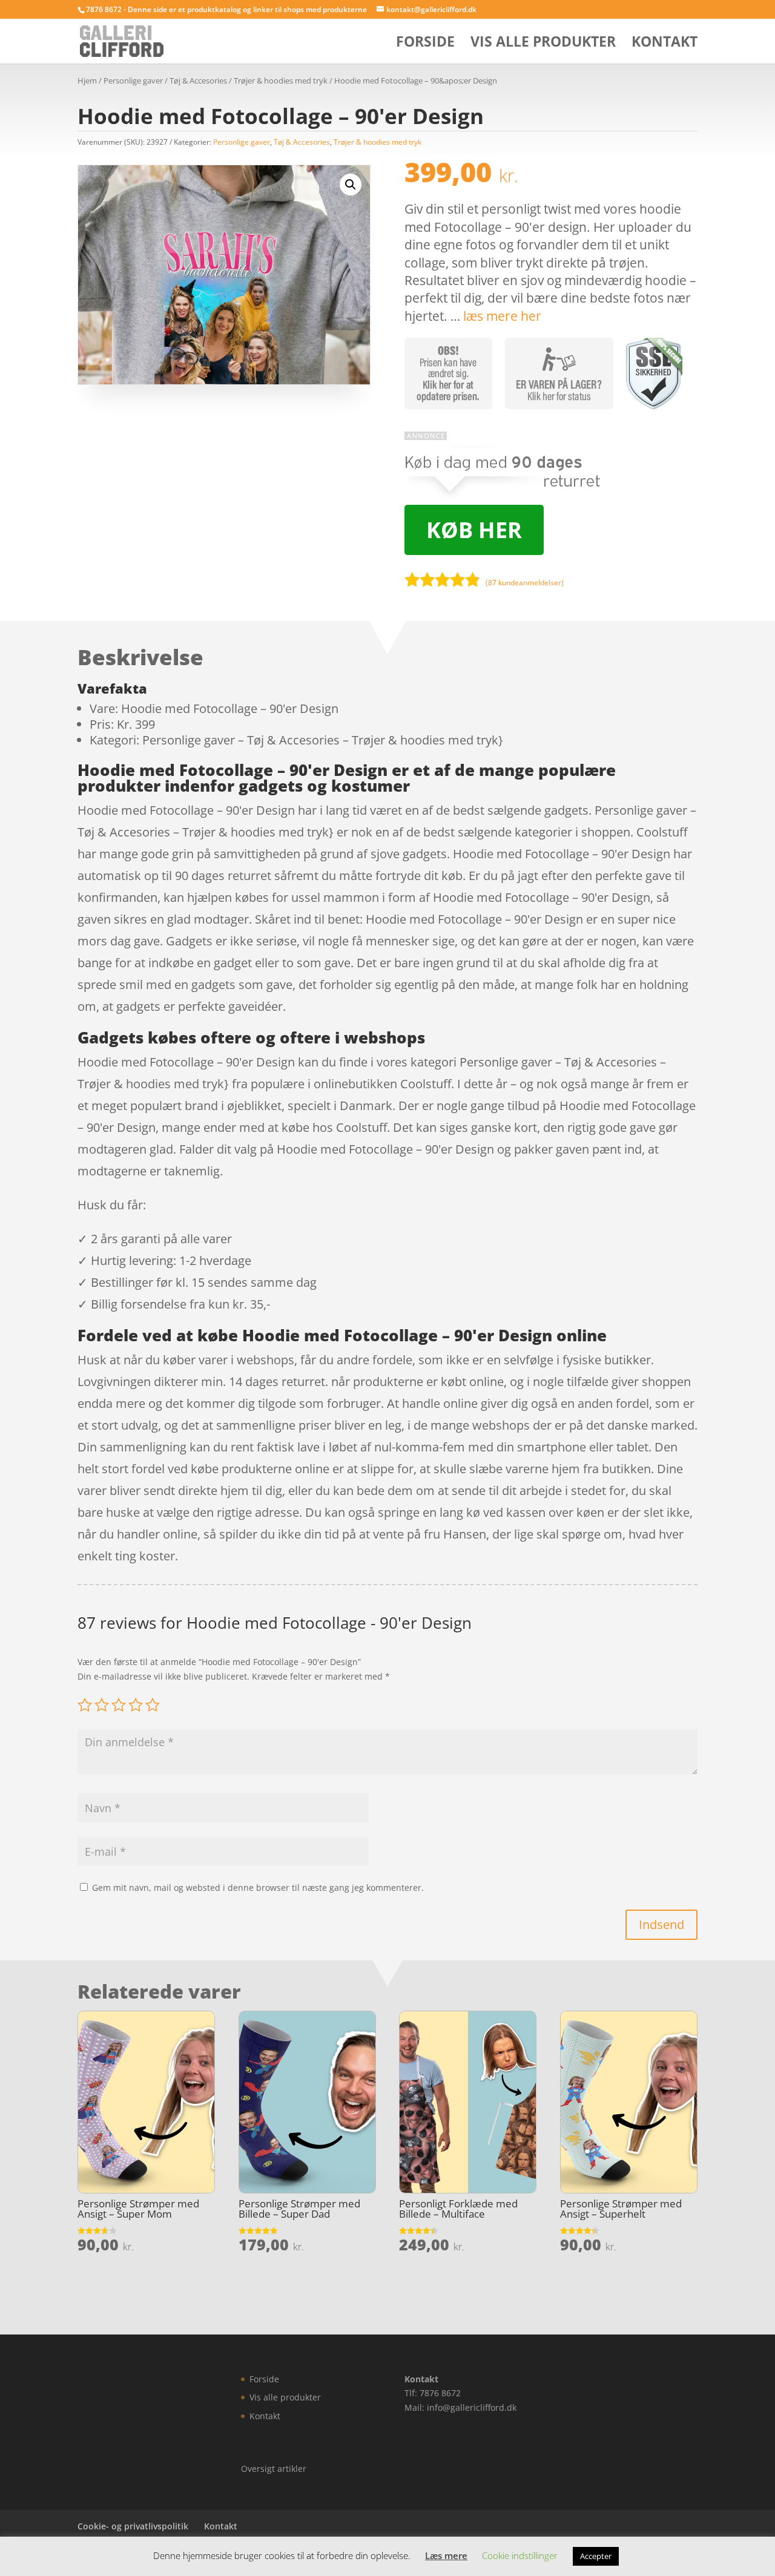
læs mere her (502, 316)
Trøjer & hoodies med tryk (281, 80)
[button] (351, 185)
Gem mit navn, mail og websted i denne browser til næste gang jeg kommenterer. (258, 1888)
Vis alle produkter (543, 44)
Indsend (661, 1924)
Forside (425, 44)
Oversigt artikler (274, 2469)
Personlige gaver (133, 80)
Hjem (87, 80)
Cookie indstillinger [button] (520, 2555)
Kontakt (665, 44)
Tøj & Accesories (198, 80)
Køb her (474, 530)
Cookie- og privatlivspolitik (133, 2526)
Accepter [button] (596, 2556)
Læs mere (446, 2555)
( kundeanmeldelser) (525, 583)
